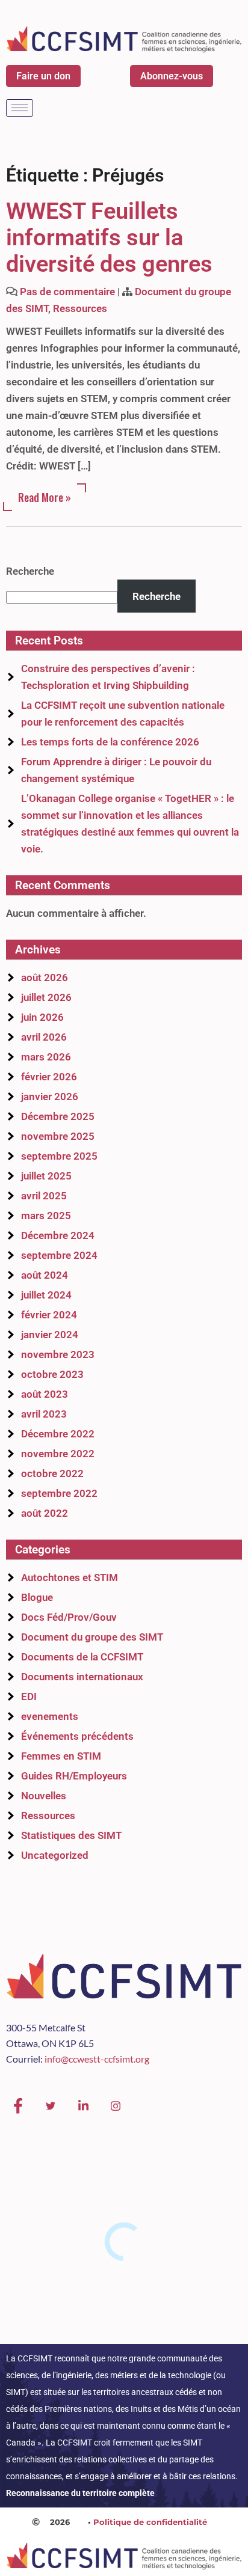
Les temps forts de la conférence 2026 (110, 742)
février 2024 (49, 1315)
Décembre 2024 (58, 1235)
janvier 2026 (50, 1097)
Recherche (30, 571)
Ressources (80, 308)
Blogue (37, 1597)
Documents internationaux (82, 1677)
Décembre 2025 (58, 1116)
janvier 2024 (50, 1335)
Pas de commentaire (67, 292)
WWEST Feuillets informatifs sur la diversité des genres (109, 237)
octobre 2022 (52, 1473)
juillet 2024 (46, 1295)
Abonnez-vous (172, 76)
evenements (50, 1716)
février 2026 (49, 1077)
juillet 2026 (46, 997)
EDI (29, 1696)
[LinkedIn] (83, 2106)
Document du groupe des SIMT (92, 1637)
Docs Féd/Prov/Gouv (69, 1617)
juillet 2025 (46, 1176)
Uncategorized (55, 1855)
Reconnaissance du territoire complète (80, 2493)
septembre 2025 (59, 1156)
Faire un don (43, 76)
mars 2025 (46, 1216)
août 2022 (45, 1513)
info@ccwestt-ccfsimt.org (97, 2059)
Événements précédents (77, 1736)
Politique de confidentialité (150, 2522)
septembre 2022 (59, 1493)
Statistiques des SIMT (71, 1835)
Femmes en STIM (61, 1756)
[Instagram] (116, 2106)
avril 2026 (44, 1037)
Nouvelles (44, 1796)
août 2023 (45, 1394)
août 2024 (45, 1275)
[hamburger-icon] (20, 108)
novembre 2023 (58, 1354)
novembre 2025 (58, 1136)
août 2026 (45, 977)
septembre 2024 (59, 1255)
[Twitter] (51, 2106)
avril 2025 (44, 1196)
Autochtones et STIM (70, 1577)
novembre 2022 (58, 1454)
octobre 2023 (52, 1374)
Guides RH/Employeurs (74, 1776)
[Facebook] (18, 2106)
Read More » (45, 497)
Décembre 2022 (58, 1434)
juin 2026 (42, 1017)
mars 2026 (46, 1057)
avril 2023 (44, 1414)
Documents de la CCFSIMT (82, 1657)
